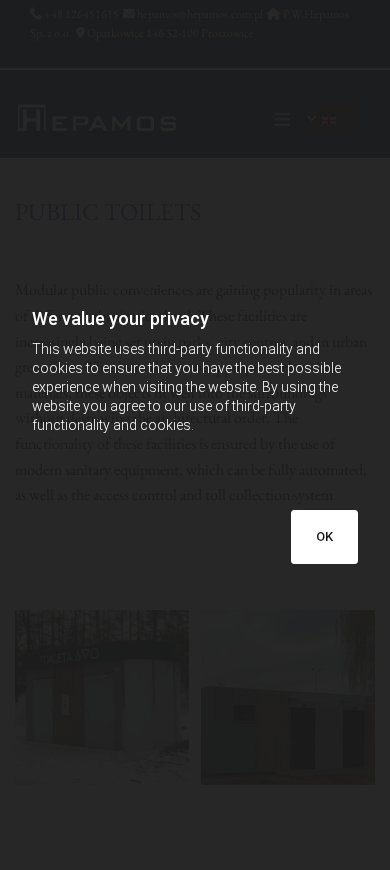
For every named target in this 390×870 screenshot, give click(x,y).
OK (324, 536)
